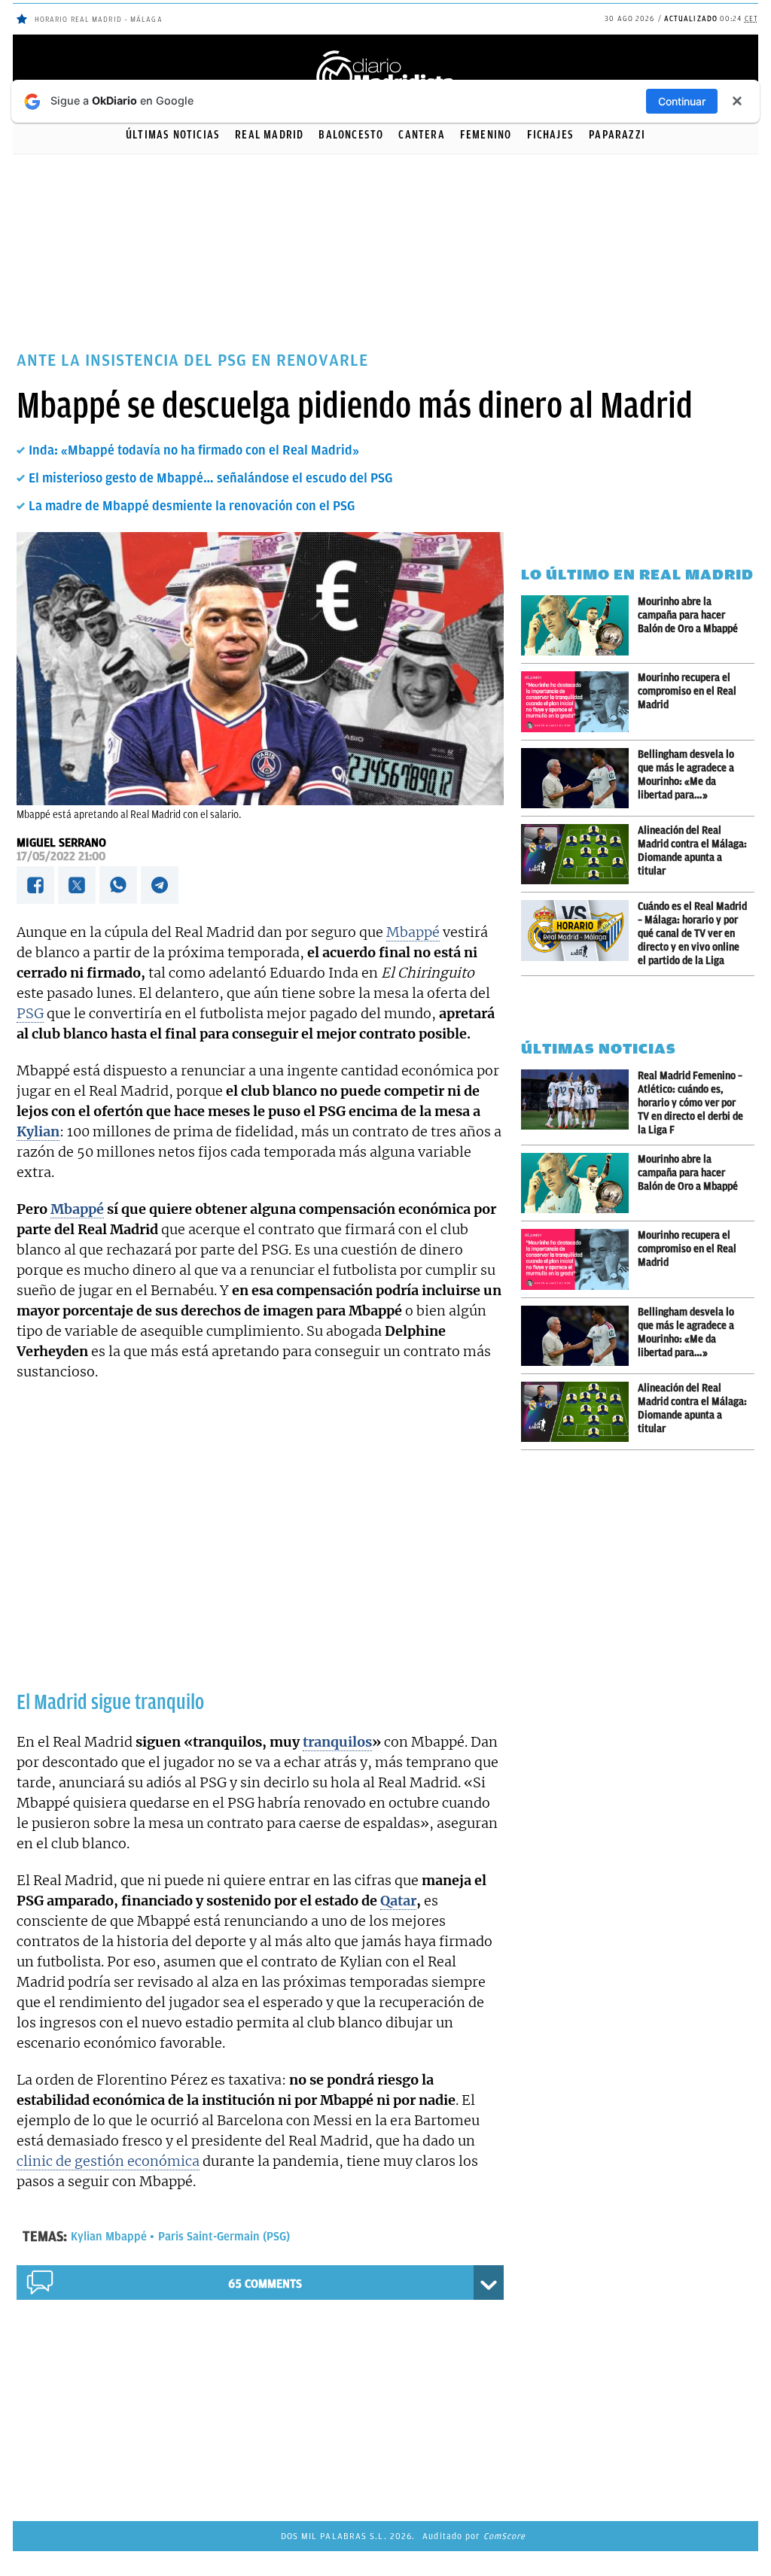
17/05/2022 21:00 (61, 856)
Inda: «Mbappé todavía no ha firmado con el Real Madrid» (194, 450)
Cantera (421, 135)
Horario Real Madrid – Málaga (99, 19)
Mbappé (413, 932)
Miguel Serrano (61, 843)
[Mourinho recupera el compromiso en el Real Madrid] (579, 702)
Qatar (398, 1901)
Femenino (486, 135)
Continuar (682, 101)
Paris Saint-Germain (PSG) (224, 2237)
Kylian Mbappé (109, 2237)
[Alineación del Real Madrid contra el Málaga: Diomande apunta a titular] (579, 854)
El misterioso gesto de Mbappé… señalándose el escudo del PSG (210, 478)
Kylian (38, 1131)
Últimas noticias (173, 135)
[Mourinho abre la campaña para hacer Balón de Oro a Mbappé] (579, 625)
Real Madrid (269, 135)
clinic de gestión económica (108, 2161)
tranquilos (337, 1742)
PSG (30, 1013)
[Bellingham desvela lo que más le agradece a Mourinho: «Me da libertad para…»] (579, 778)
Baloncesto (351, 135)
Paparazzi (617, 135)
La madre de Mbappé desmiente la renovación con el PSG (192, 506)
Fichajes (551, 135)
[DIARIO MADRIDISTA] (385, 53)
